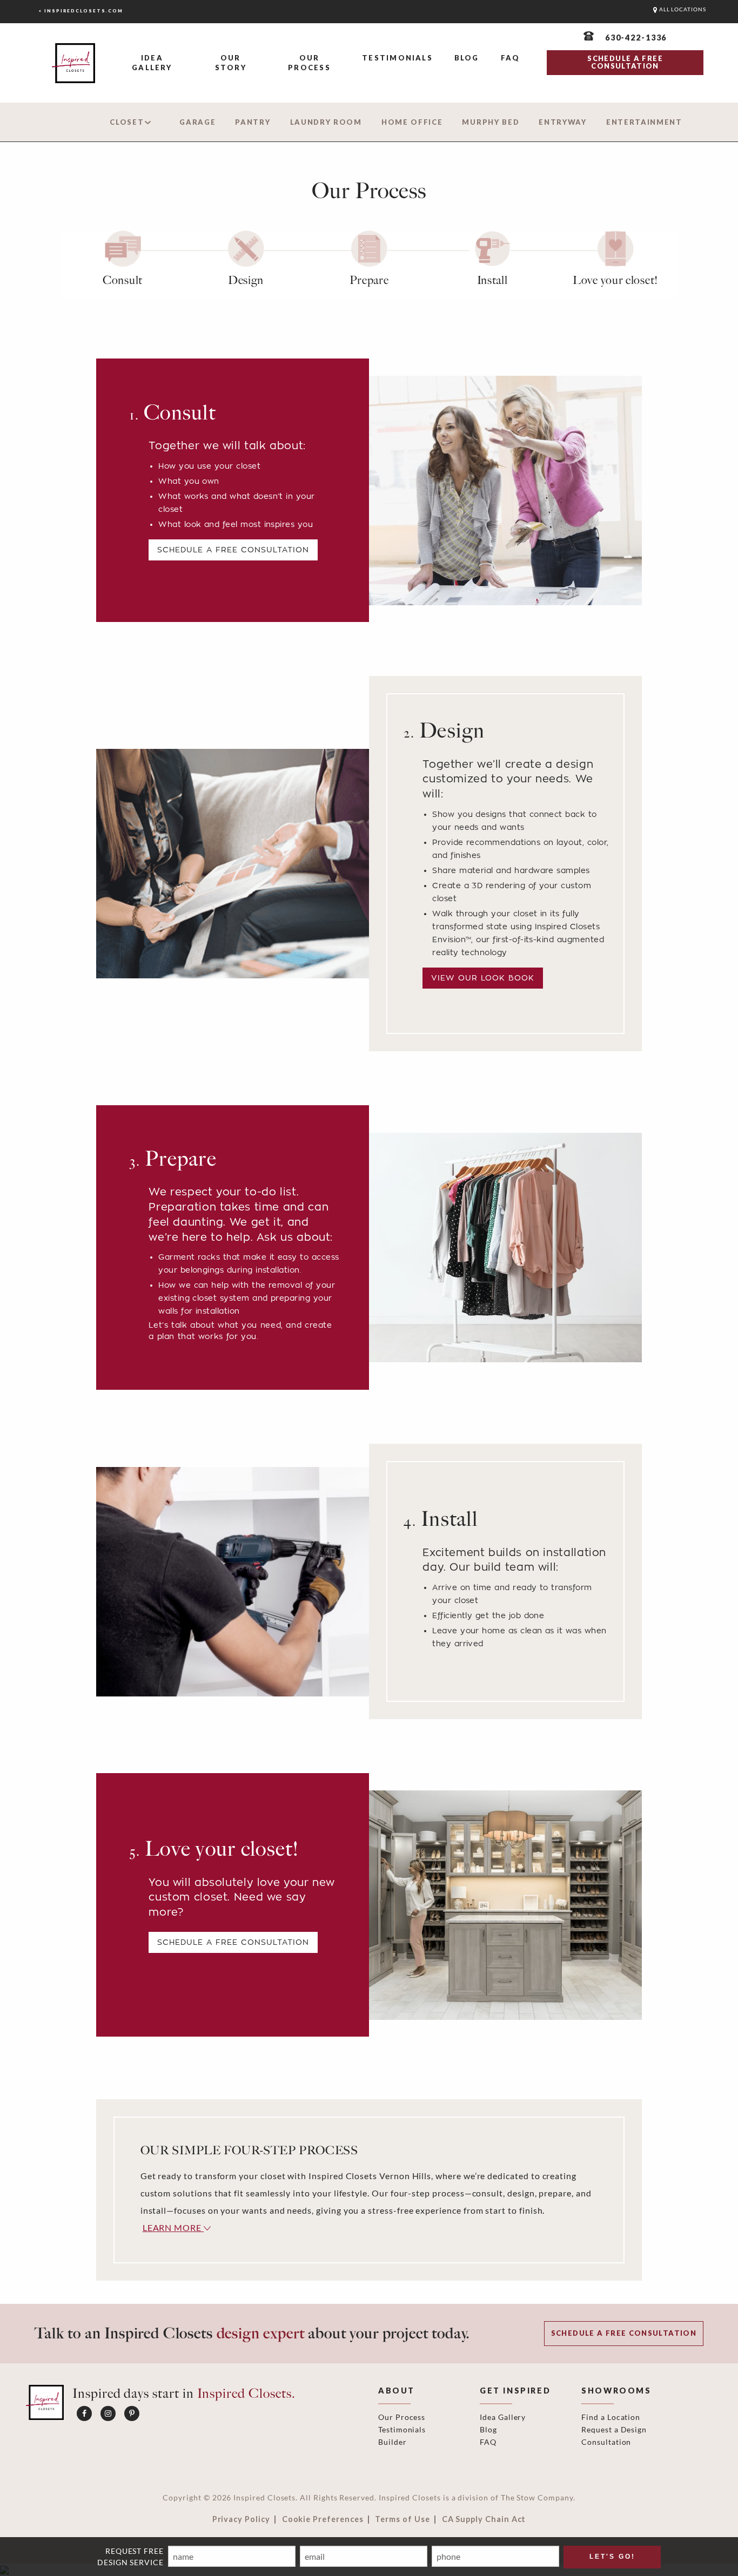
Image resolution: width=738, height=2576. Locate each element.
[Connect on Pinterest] (132, 2413)
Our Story (231, 63)
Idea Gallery (152, 63)
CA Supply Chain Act (484, 2519)
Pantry (253, 122)
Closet (127, 122)
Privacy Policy (241, 2519)
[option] (123, 264)
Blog (467, 58)
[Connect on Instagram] (108, 2413)
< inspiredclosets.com (81, 11)
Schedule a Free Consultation (233, 1942)
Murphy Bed (491, 122)
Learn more (173, 2227)
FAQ (511, 58)
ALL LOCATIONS (682, 9)
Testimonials (397, 58)
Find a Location (611, 2417)
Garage (197, 122)
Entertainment (644, 122)
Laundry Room (326, 122)
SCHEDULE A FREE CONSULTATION (625, 62)
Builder (393, 2442)
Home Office (412, 122)
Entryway (563, 122)
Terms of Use (402, 2519)
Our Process (309, 63)
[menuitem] (152, 63)
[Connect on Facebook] (84, 2413)
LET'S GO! (612, 2557)
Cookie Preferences (323, 2519)
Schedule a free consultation (233, 549)
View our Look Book (483, 978)
